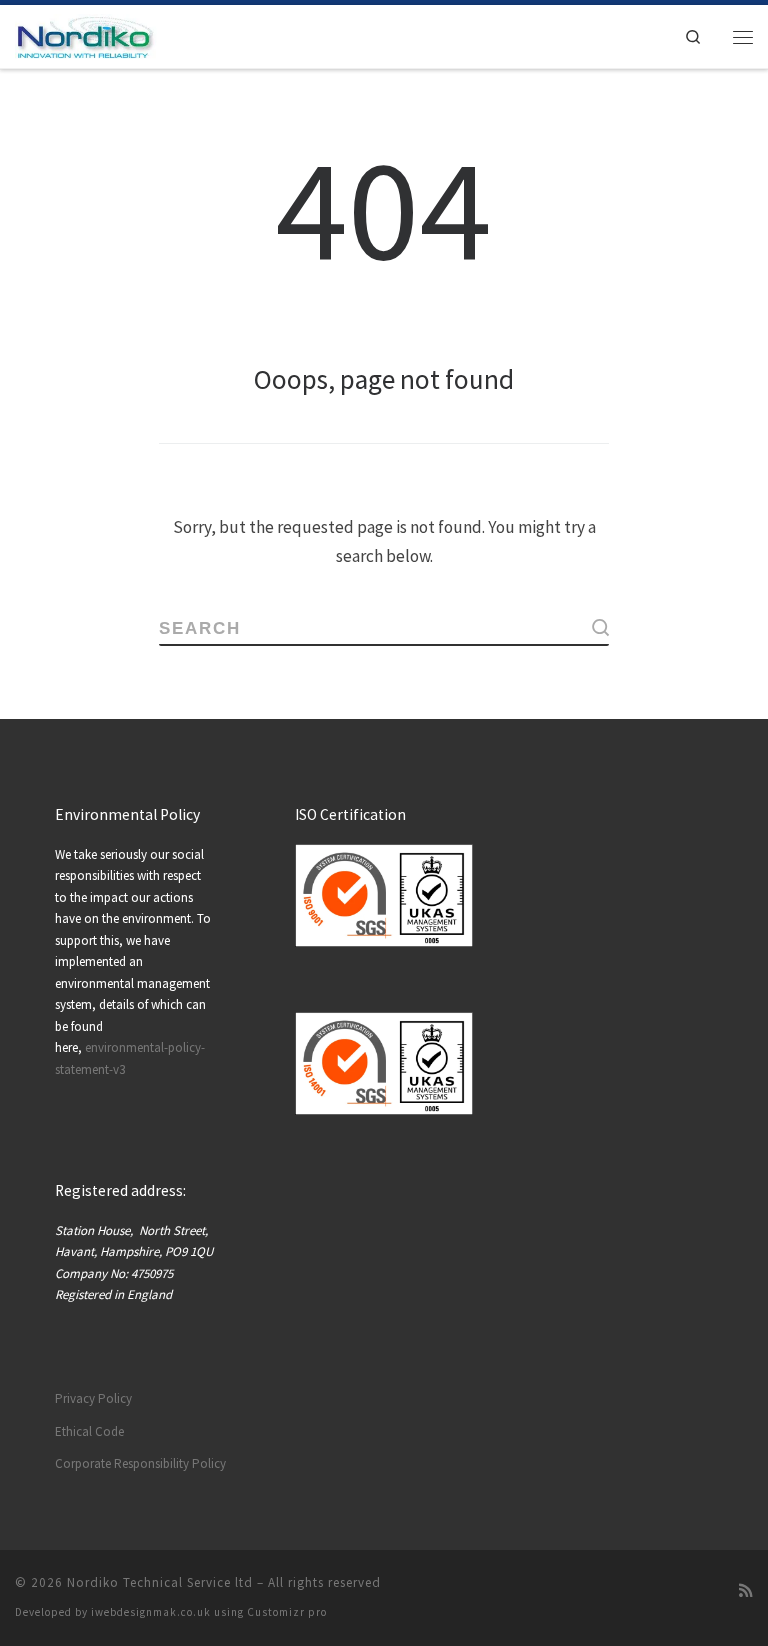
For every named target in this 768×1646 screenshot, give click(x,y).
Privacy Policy (93, 1398)
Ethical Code (89, 1431)
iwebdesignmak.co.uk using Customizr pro (209, 1612)
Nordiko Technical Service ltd (160, 1582)
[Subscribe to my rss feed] (746, 1590)
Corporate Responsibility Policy (140, 1463)
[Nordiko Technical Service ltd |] (86, 34)
